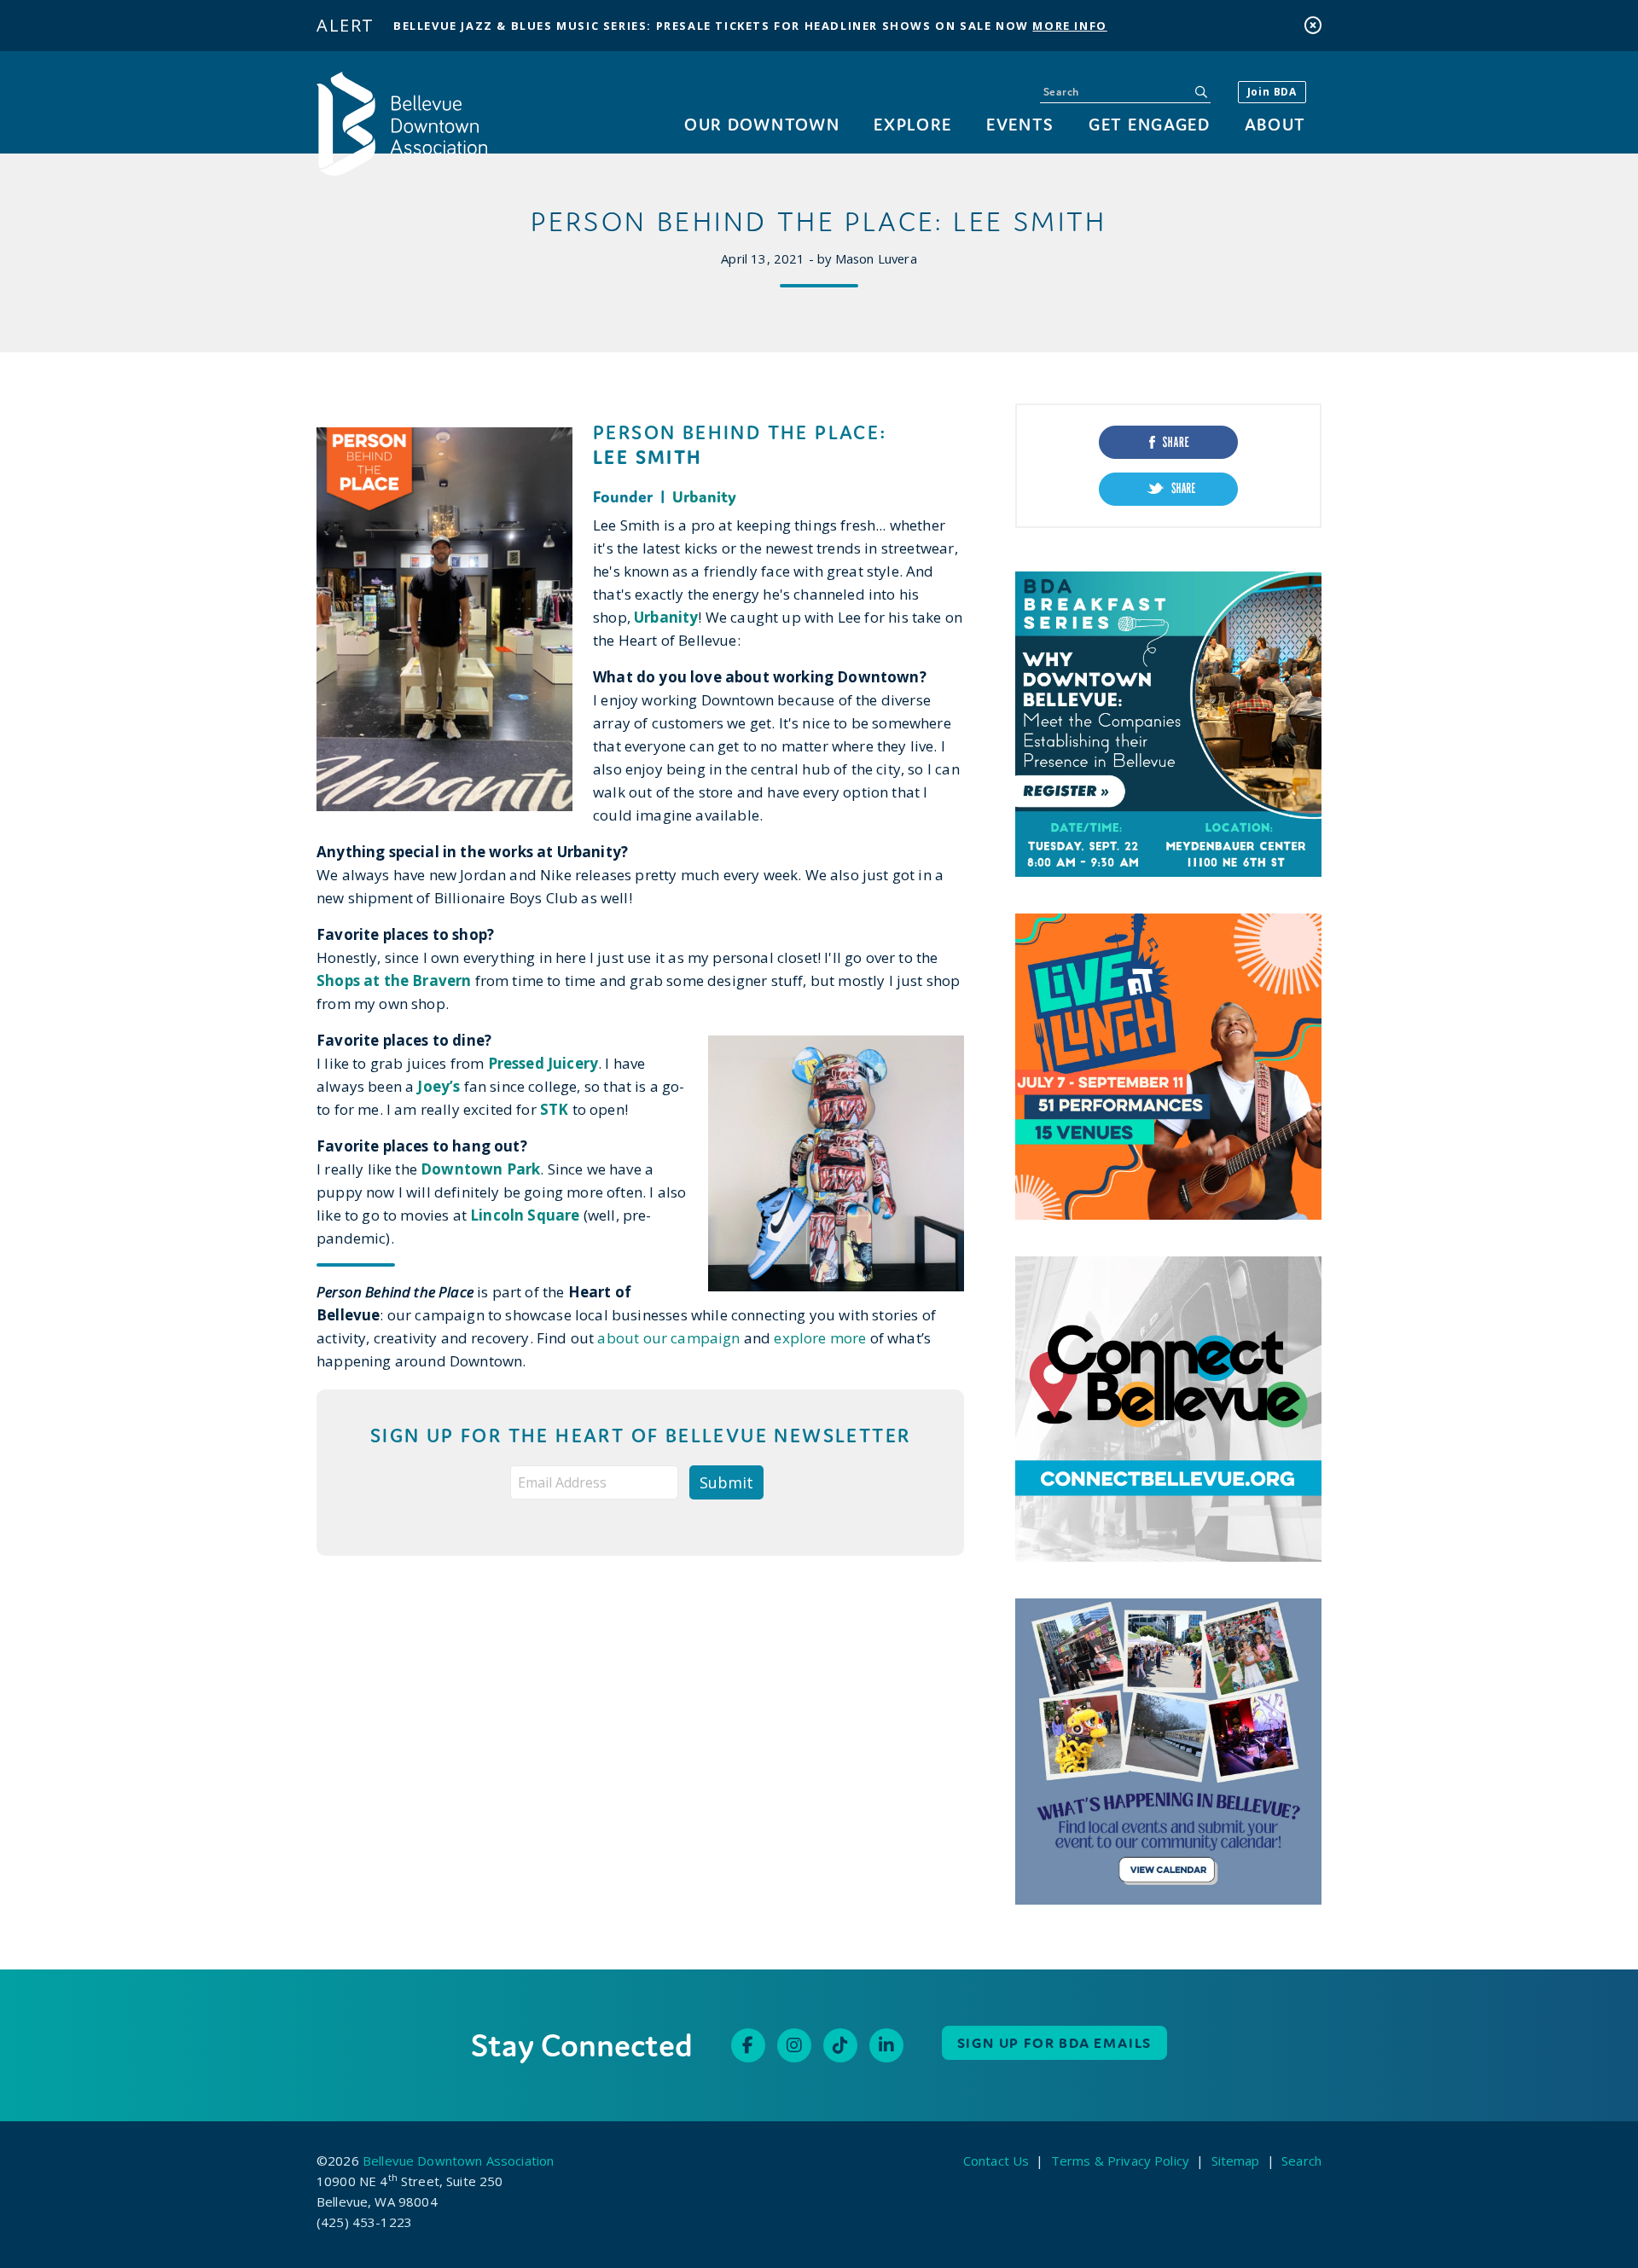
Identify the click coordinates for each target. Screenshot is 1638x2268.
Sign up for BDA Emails (1055, 2043)
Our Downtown (762, 124)
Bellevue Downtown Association (458, 2161)
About (1275, 124)
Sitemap (1236, 2161)
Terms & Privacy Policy (1120, 2161)
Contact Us (996, 2161)
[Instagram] (794, 2045)
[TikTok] (840, 2045)
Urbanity (704, 496)
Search (1301, 2161)
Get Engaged (1149, 124)
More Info (1069, 26)
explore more (818, 1338)
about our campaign (668, 1338)
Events (1020, 124)
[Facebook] (748, 2045)
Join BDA (1272, 92)
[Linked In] (886, 2045)
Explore (913, 124)
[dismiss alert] (1313, 25)
